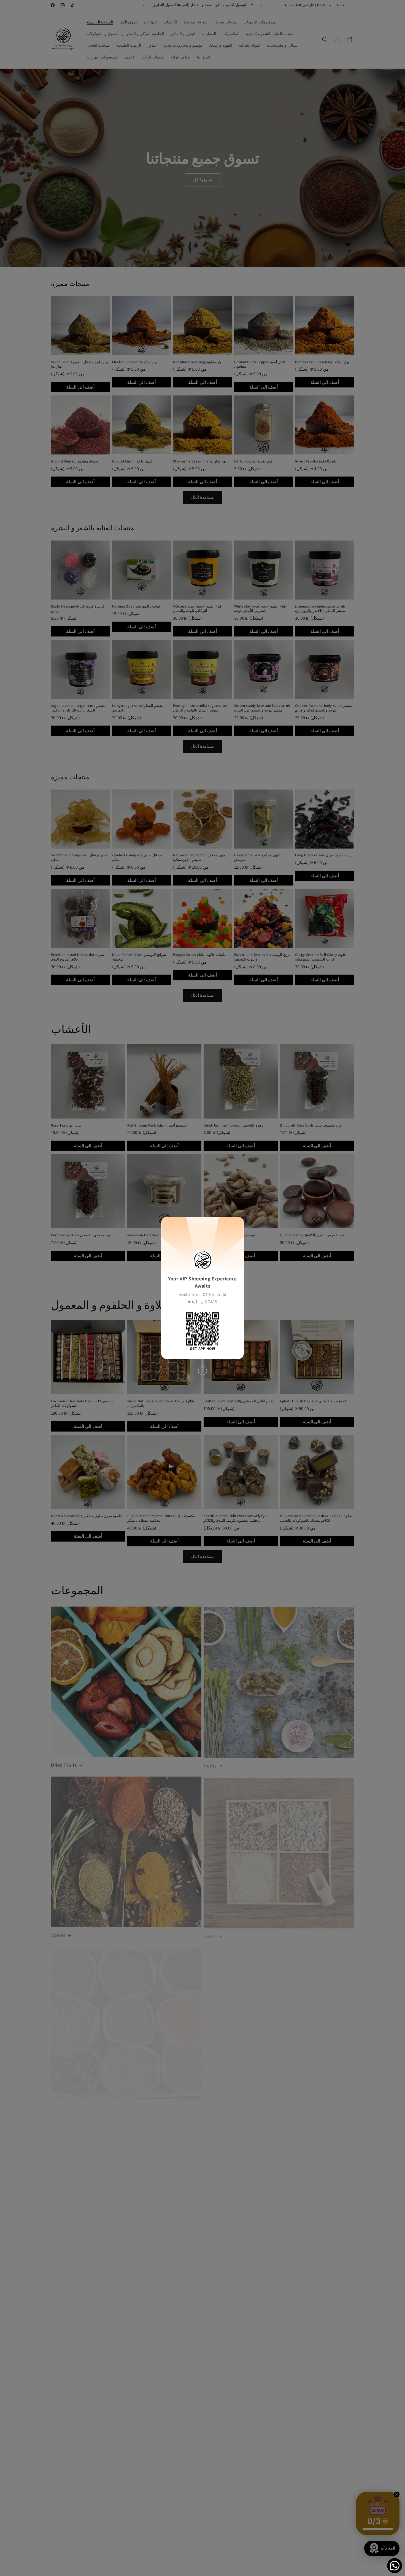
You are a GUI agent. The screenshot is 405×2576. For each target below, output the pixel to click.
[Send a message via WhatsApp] (395, 2566)
